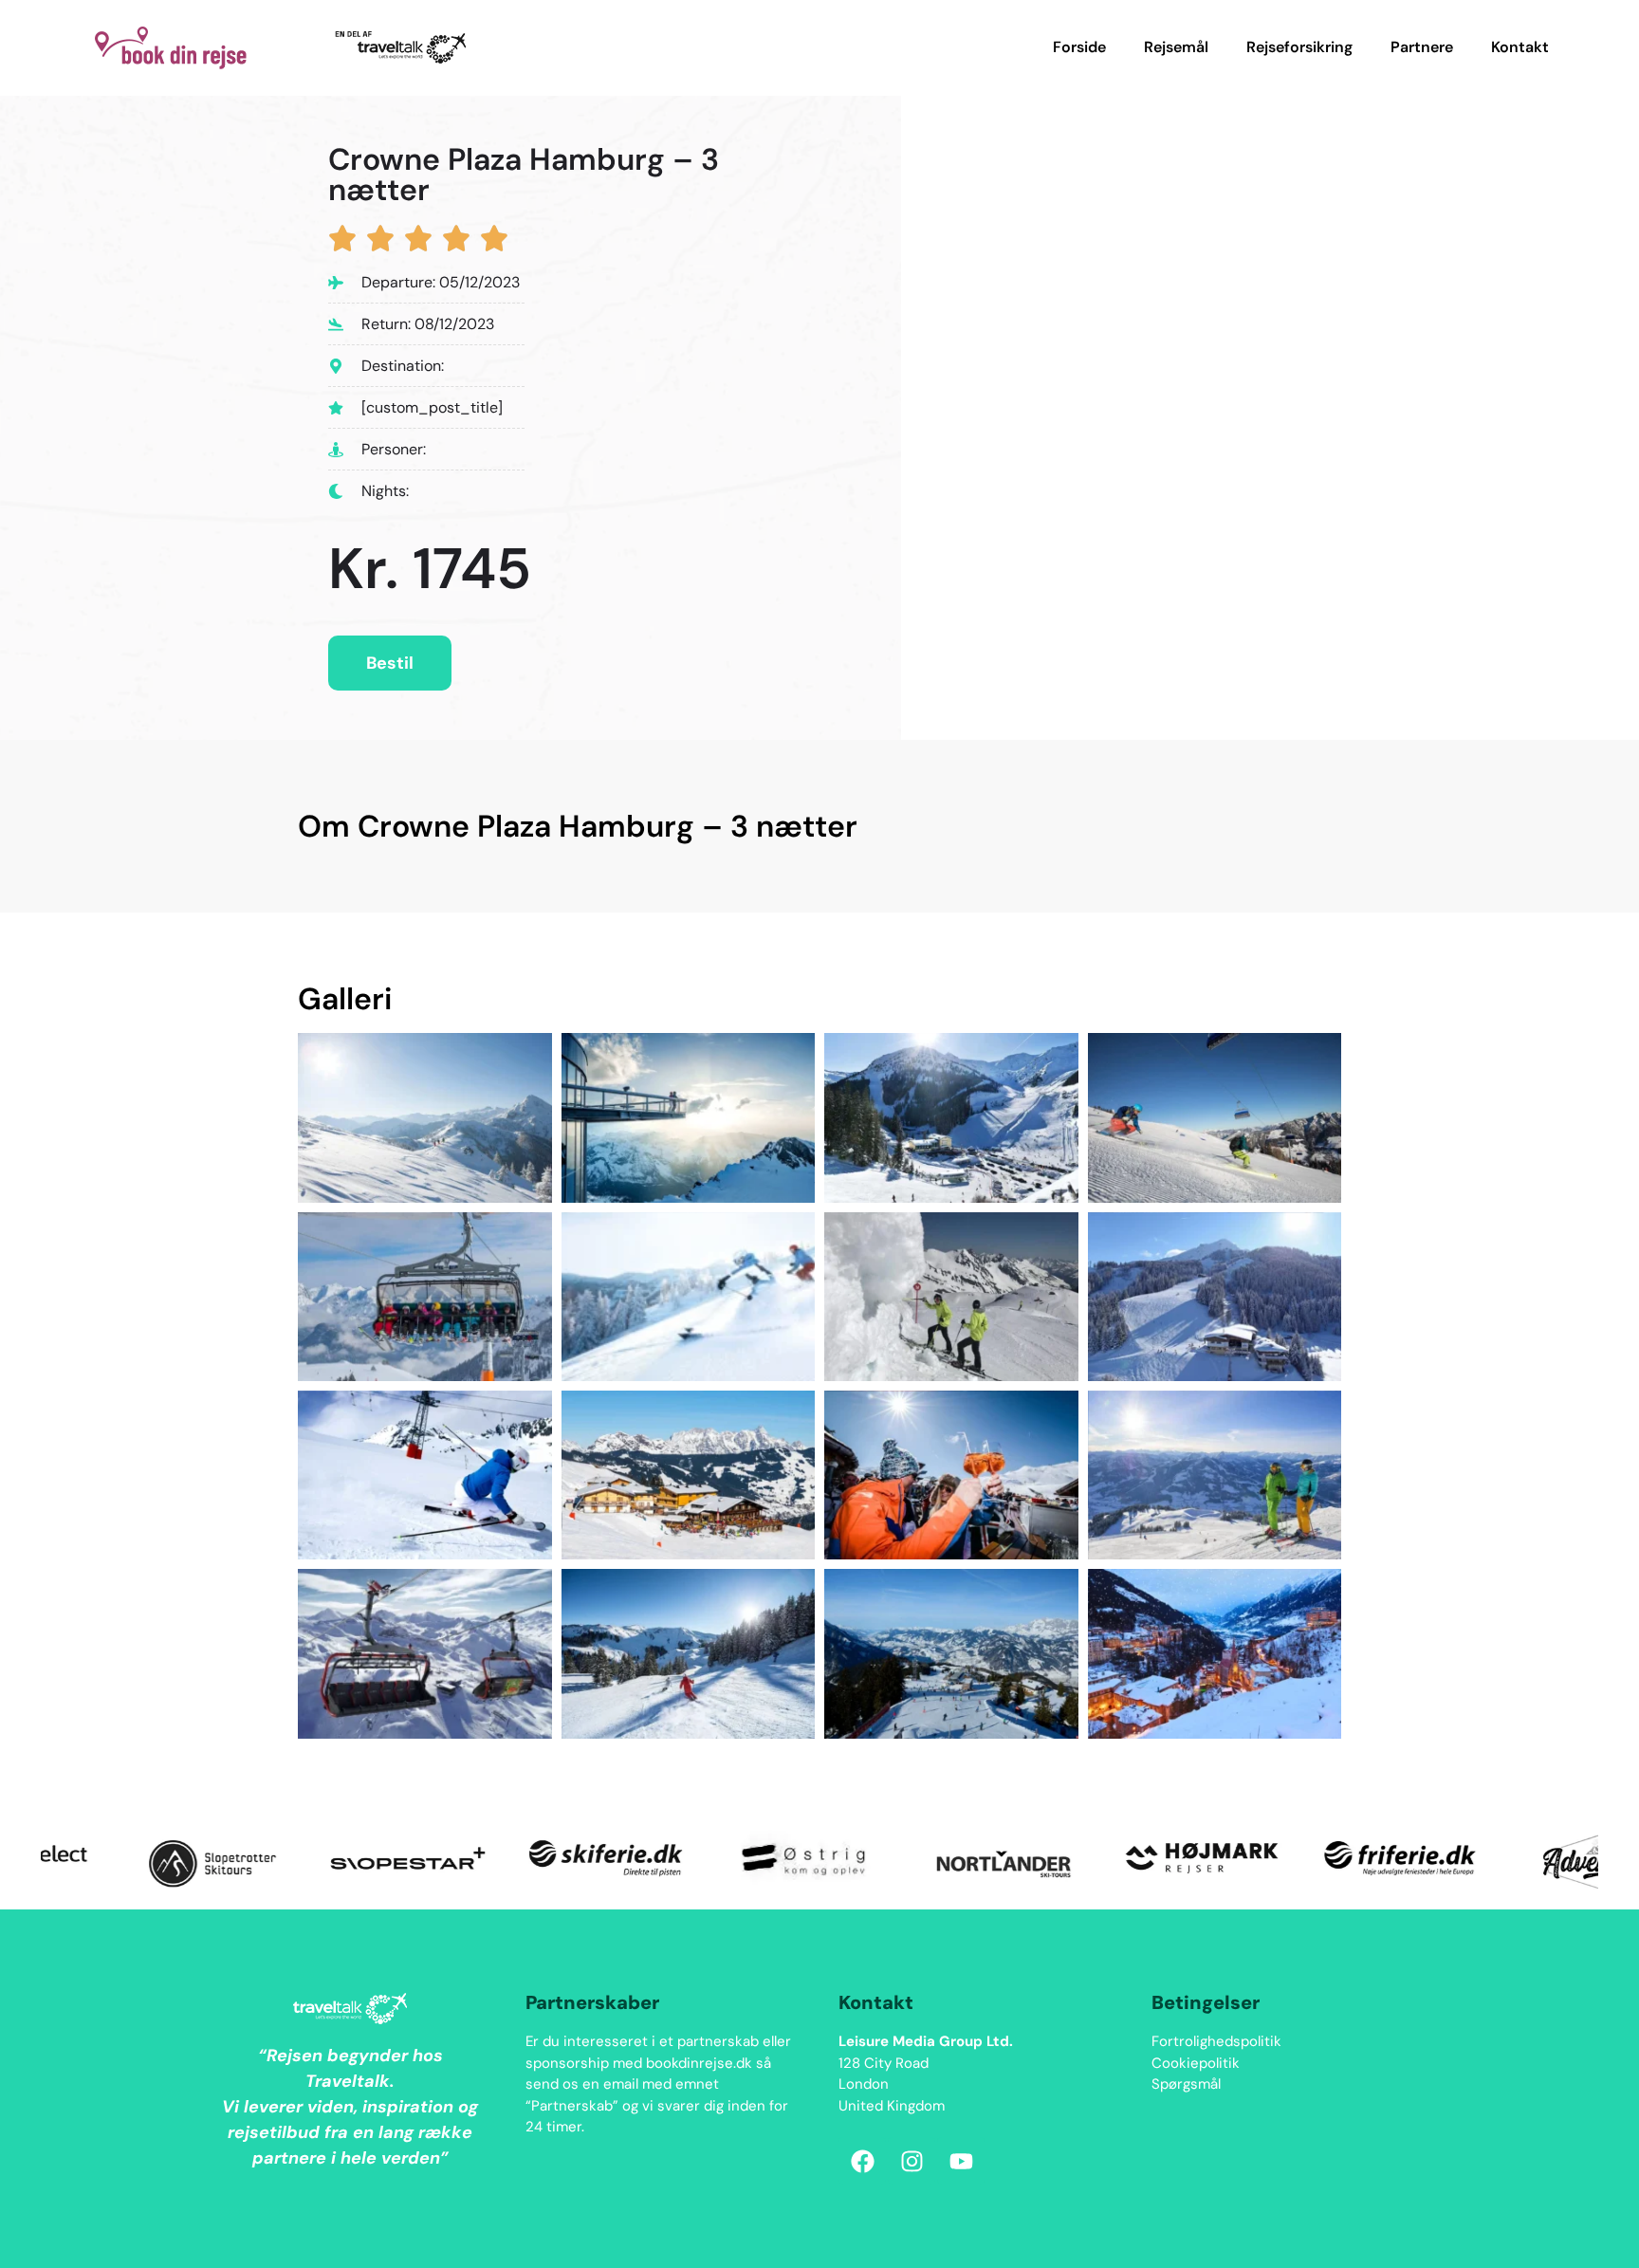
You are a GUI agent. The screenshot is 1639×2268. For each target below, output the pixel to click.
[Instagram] (912, 2161)
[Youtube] (961, 2161)
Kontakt (1520, 47)
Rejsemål (1176, 47)
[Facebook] (862, 2161)
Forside (1079, 47)
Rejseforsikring (1299, 47)
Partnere (1422, 47)
